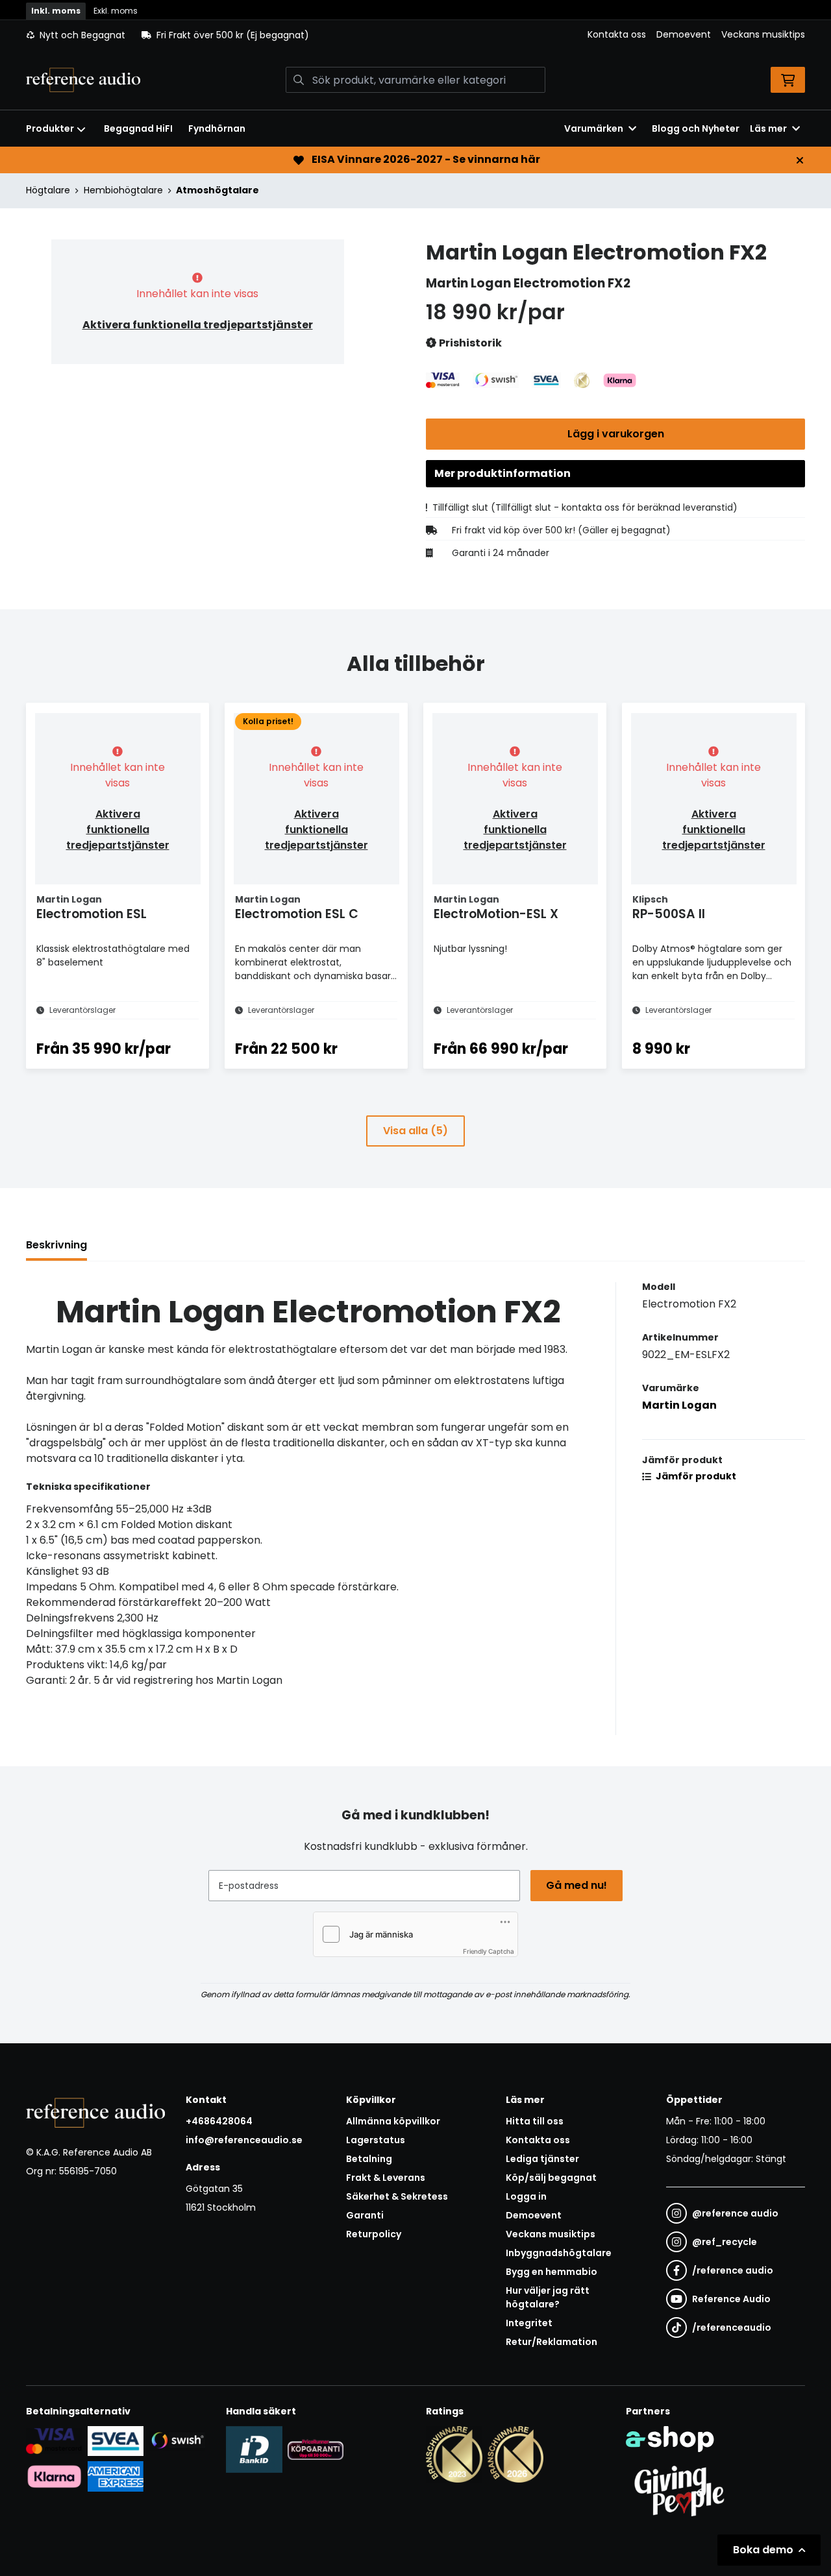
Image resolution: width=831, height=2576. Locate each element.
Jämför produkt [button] (695, 1476)
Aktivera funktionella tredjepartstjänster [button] (198, 325)
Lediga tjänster (542, 2159)
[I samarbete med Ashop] (670, 2439)
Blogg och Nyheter (696, 128)
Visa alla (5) (415, 1131)
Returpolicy (374, 2234)
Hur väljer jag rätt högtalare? (548, 2297)
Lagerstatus (376, 2140)
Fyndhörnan (217, 128)
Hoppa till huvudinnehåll (410, 17)
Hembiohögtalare (123, 190)
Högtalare (48, 190)
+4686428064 (219, 2121)
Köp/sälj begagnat (551, 2178)
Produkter (50, 128)
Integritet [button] (529, 2323)
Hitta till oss (535, 2121)
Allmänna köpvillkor (393, 2121)
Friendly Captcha (489, 1951)
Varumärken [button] (594, 128)
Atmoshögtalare (217, 190)
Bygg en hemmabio (552, 2272)
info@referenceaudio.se (244, 2140)
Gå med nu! (577, 1885)
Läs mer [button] (768, 128)
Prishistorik (469, 343)
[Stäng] (800, 160)
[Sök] (299, 80)
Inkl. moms (56, 11)
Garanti (365, 2215)
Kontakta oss (617, 34)
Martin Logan (679, 1405)
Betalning (369, 2159)
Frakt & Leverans (386, 2178)
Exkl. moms (116, 11)
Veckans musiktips (763, 34)
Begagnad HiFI (138, 128)
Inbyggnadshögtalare (559, 2253)
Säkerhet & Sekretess (397, 2196)
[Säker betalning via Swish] (177, 2441)
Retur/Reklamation (552, 2342)
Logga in (526, 2196)
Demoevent (684, 34)
